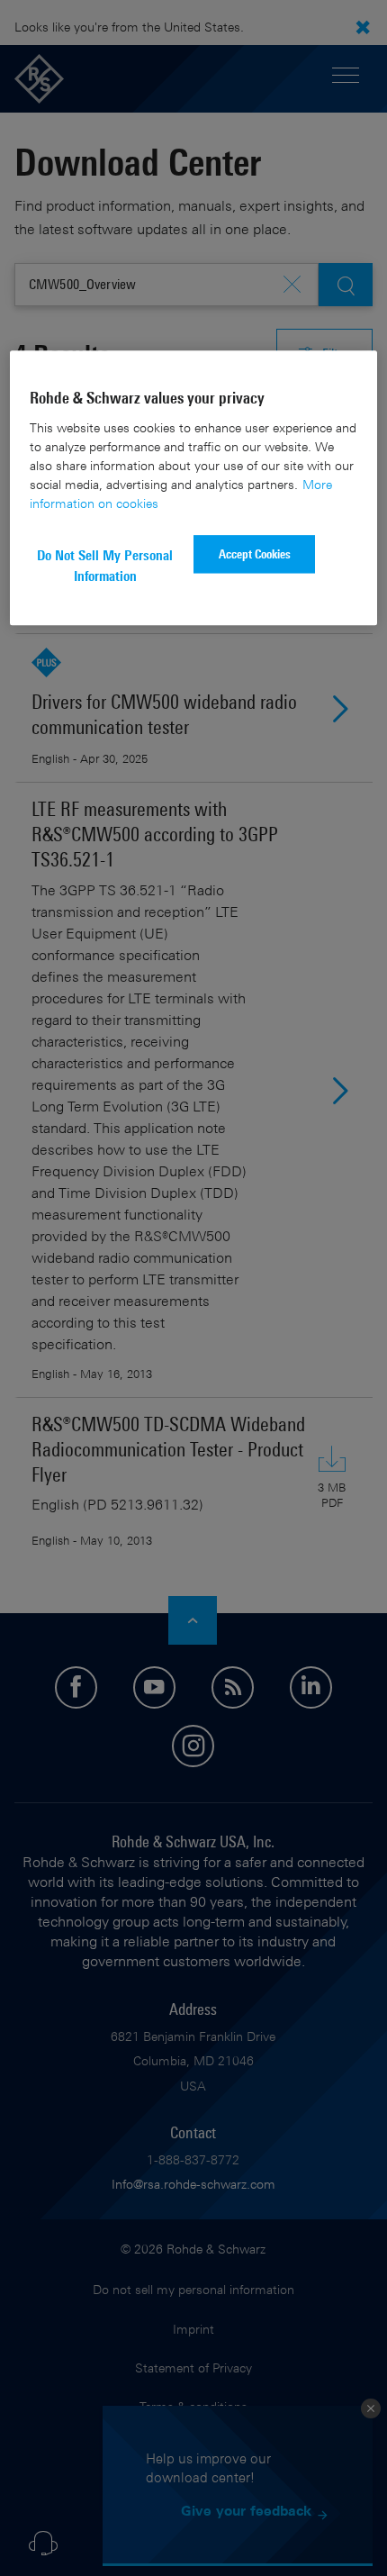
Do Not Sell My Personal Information (105, 566)
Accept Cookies (255, 554)
